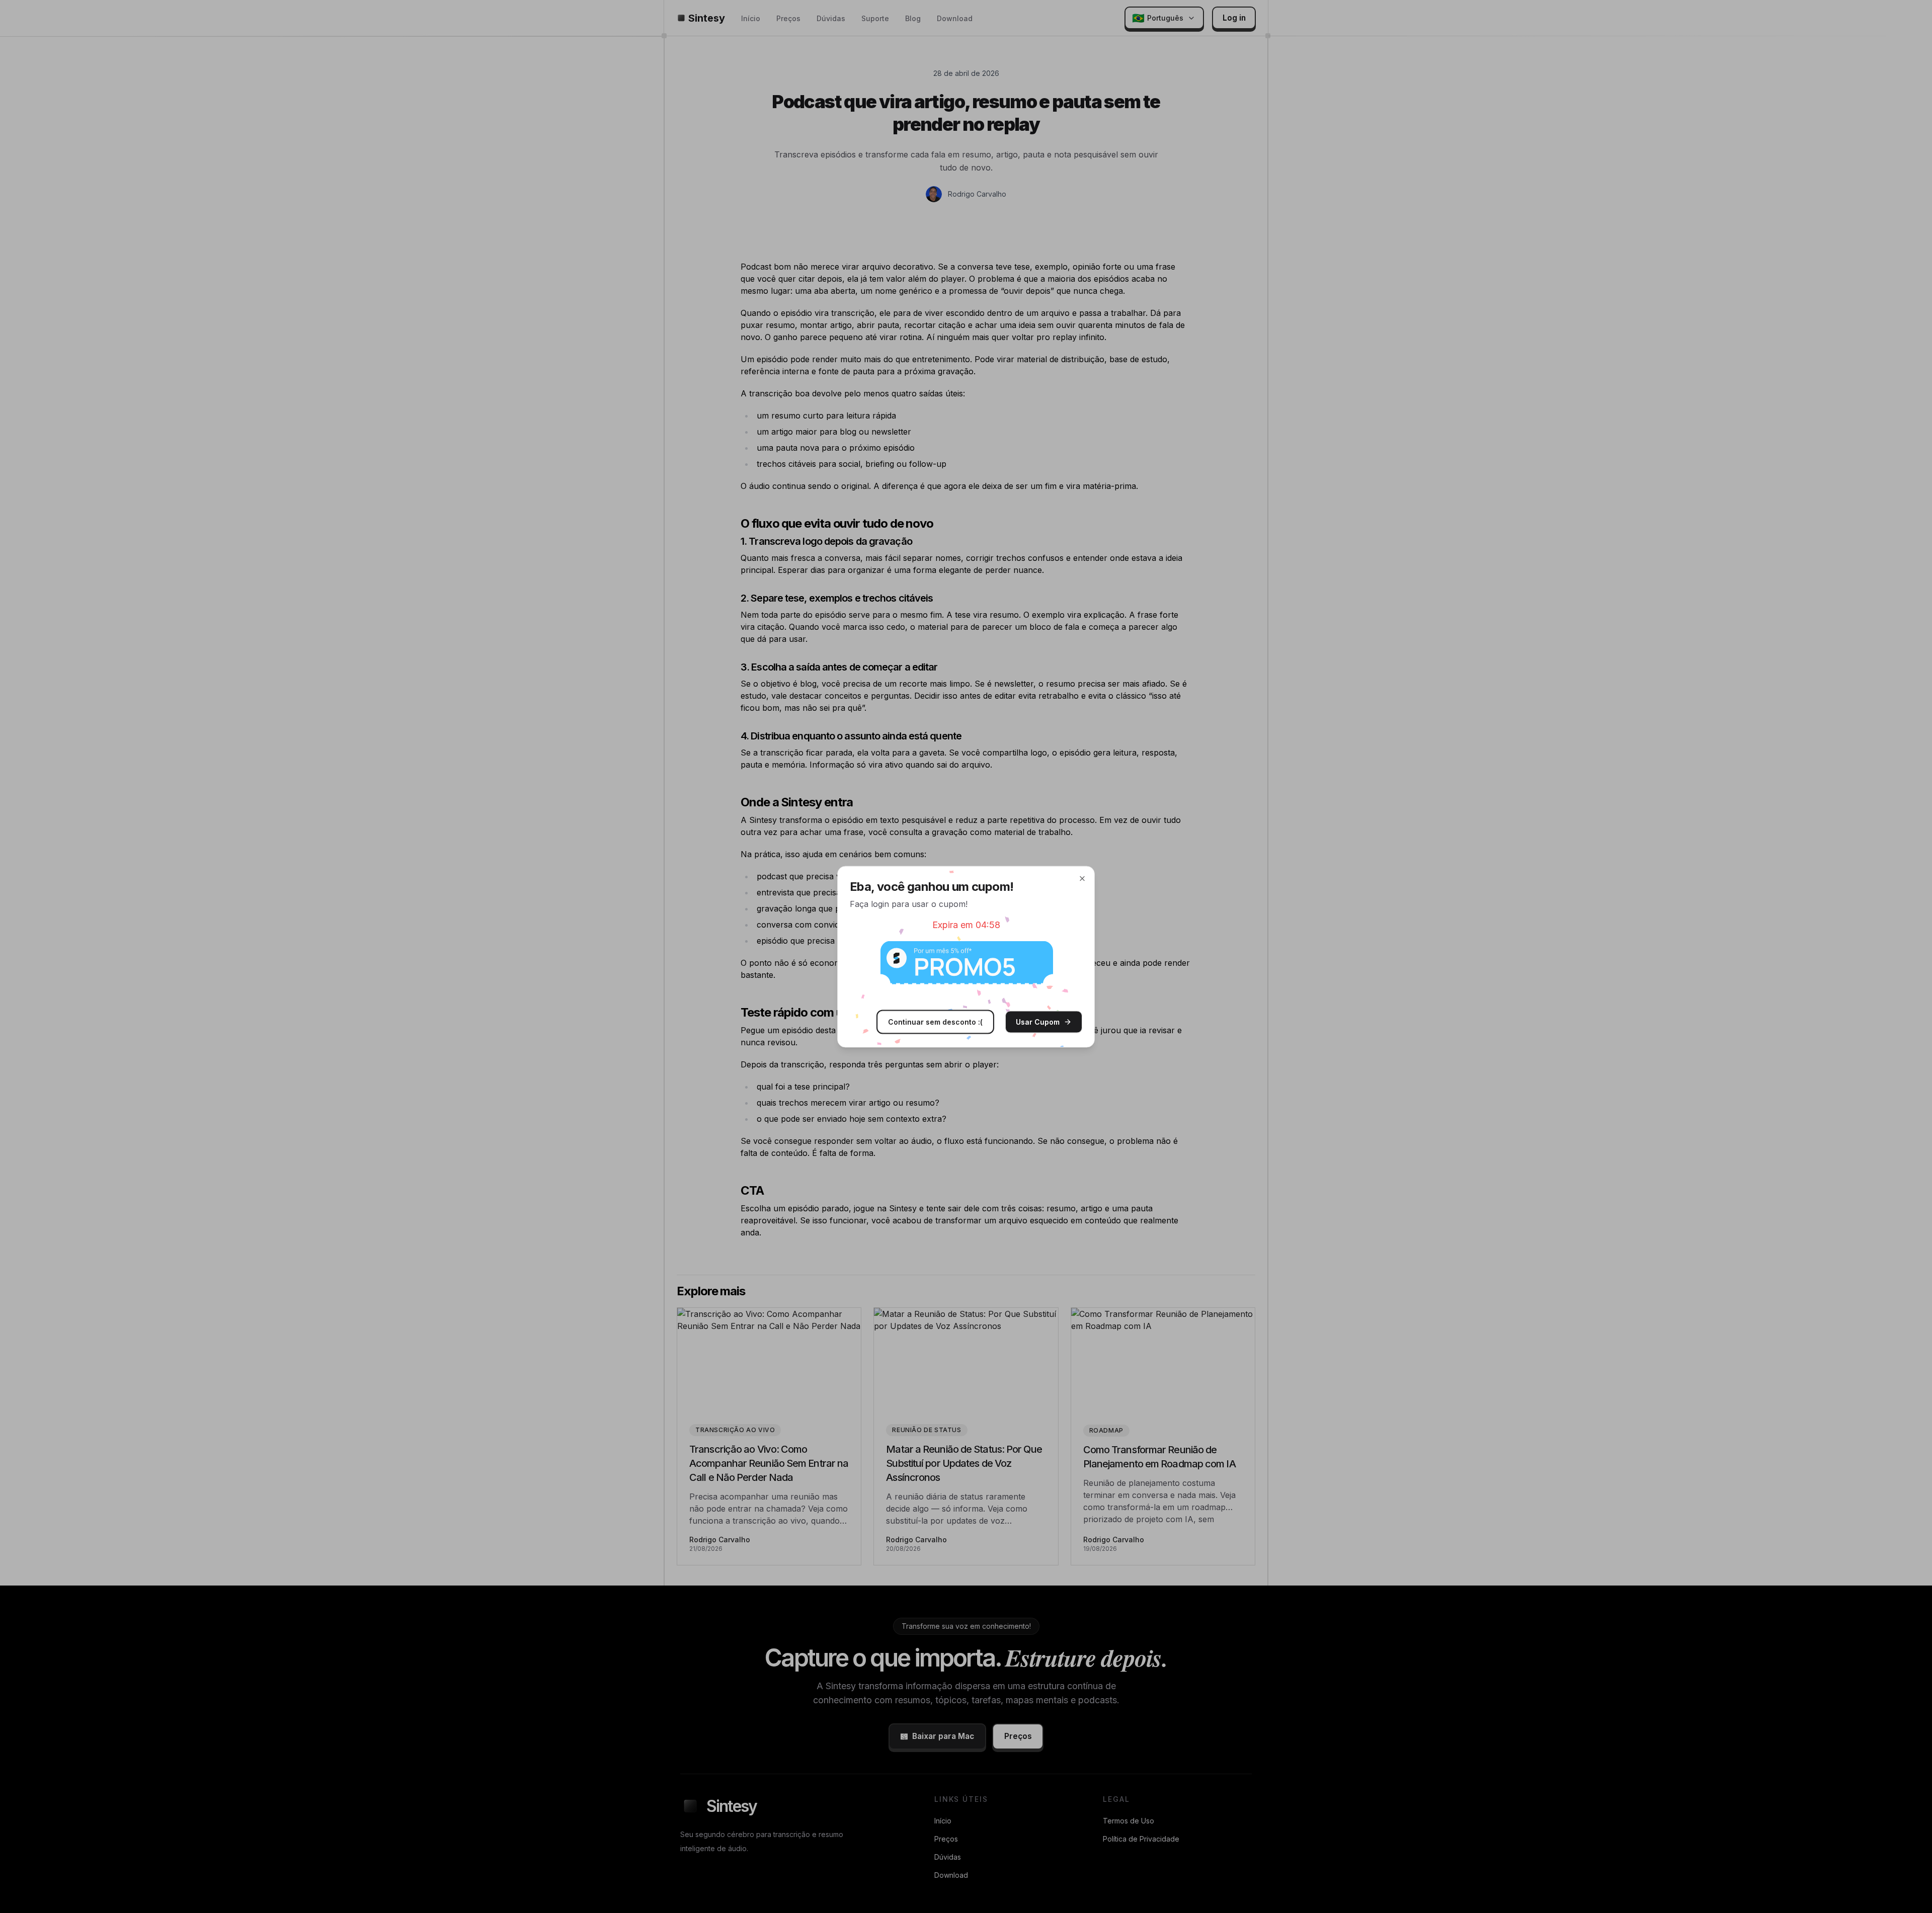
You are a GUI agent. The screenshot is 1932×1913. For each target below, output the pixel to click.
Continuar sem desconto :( (935, 1021)
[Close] (1082, 878)
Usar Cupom (1038, 1021)
